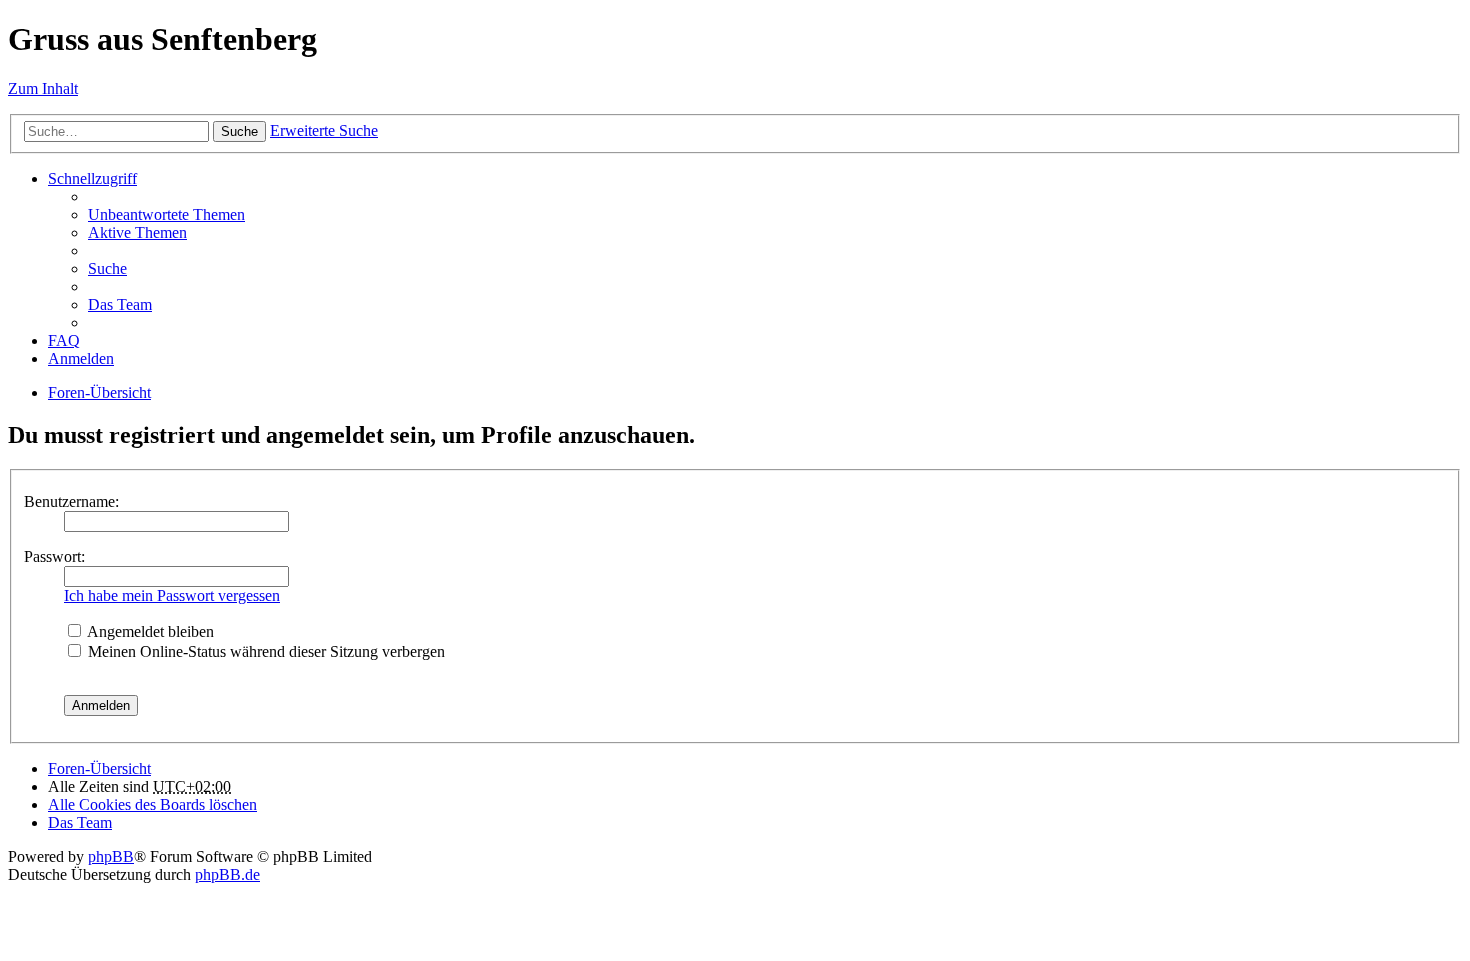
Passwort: (54, 556)
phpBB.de (227, 874)
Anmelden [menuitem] (81, 358)
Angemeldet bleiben (149, 631)
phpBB (111, 856)
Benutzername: (71, 501)
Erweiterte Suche (324, 130)
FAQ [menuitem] (64, 340)
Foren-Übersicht (99, 392)
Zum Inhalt (43, 88)
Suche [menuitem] (107, 268)
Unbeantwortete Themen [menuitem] (166, 214)
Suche (239, 131)
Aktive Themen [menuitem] (137, 232)
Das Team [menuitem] (120, 304)
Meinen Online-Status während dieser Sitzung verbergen (264, 651)
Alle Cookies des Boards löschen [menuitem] (152, 804)
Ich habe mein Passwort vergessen (172, 595)
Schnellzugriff (92, 178)
